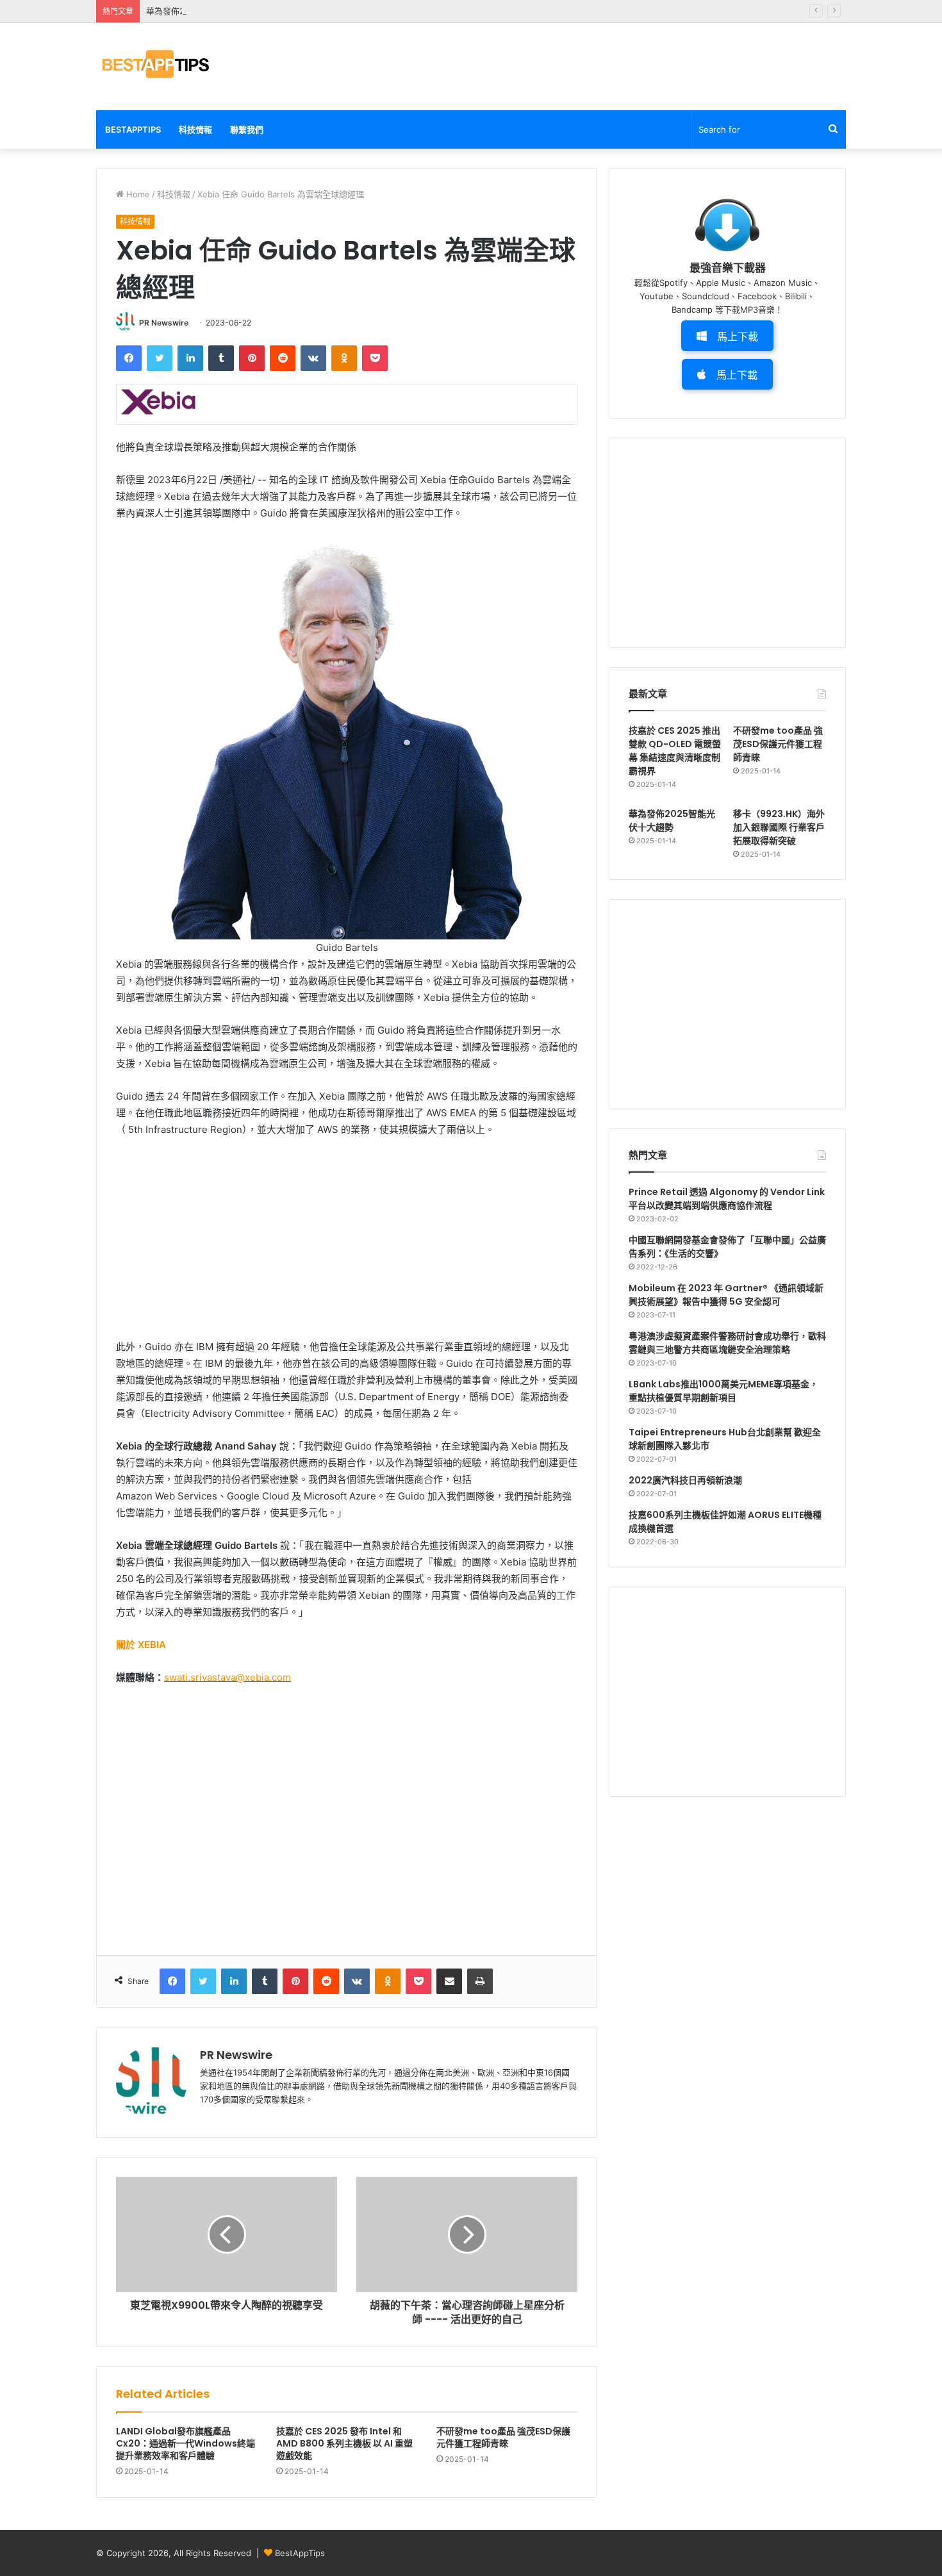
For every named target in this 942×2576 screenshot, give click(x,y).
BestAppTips (133, 129)
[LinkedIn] (190, 358)
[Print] (480, 1981)
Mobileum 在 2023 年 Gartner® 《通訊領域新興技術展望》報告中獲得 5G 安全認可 (726, 1295)
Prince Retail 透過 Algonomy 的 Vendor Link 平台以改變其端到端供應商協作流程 (727, 1199)
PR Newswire (164, 323)
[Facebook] (129, 358)
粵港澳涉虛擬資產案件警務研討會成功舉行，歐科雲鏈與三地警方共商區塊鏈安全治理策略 (727, 1343)
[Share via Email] (449, 1981)
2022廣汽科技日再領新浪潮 (685, 1480)
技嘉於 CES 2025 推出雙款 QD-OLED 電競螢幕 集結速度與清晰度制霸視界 (675, 751)
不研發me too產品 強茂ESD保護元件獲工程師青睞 (503, 2437)
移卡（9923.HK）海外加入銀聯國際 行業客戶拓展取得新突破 (779, 827)
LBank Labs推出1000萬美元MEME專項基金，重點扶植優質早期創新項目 (723, 1391)
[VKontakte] (313, 358)
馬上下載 (738, 336)
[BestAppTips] (155, 64)
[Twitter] (160, 358)
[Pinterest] (252, 358)
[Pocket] (375, 358)
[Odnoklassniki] (344, 358)
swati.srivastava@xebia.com (227, 1677)
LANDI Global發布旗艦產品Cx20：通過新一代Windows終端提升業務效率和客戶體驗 (186, 2443)
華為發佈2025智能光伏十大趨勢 (206, 11)
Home (137, 194)
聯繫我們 (247, 129)
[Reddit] (283, 358)
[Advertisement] (599, 65)
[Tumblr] (221, 358)
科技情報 (195, 129)
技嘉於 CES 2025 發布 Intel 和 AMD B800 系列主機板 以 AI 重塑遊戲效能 (344, 2443)
